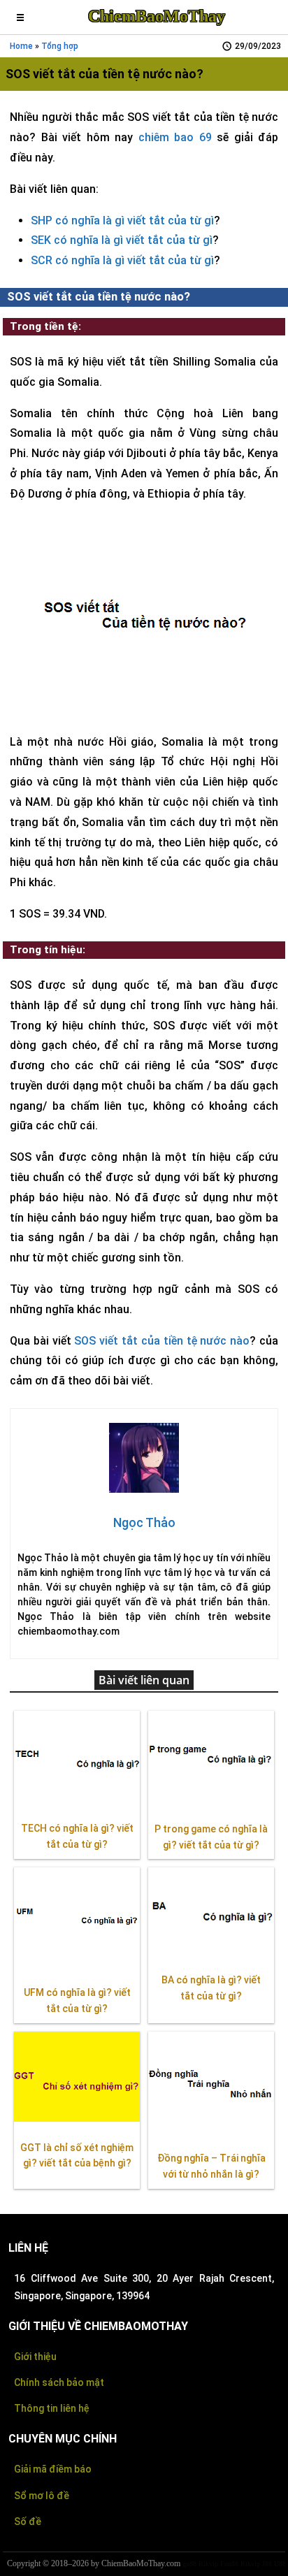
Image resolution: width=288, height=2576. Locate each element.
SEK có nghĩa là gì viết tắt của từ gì (122, 240)
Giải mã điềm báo (53, 2469)
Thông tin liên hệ (52, 2408)
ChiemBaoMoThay (157, 16)
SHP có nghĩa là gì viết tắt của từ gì (122, 220)
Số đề (28, 2521)
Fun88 (229, 2564)
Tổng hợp (60, 46)
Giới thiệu (35, 2357)
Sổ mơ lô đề (42, 2496)
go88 (189, 2564)
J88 (267, 2564)
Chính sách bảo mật (59, 2382)
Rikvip (208, 2564)
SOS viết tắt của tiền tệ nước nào (162, 1341)
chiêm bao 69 (175, 137)
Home (21, 46)
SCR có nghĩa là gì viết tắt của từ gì (122, 260)
